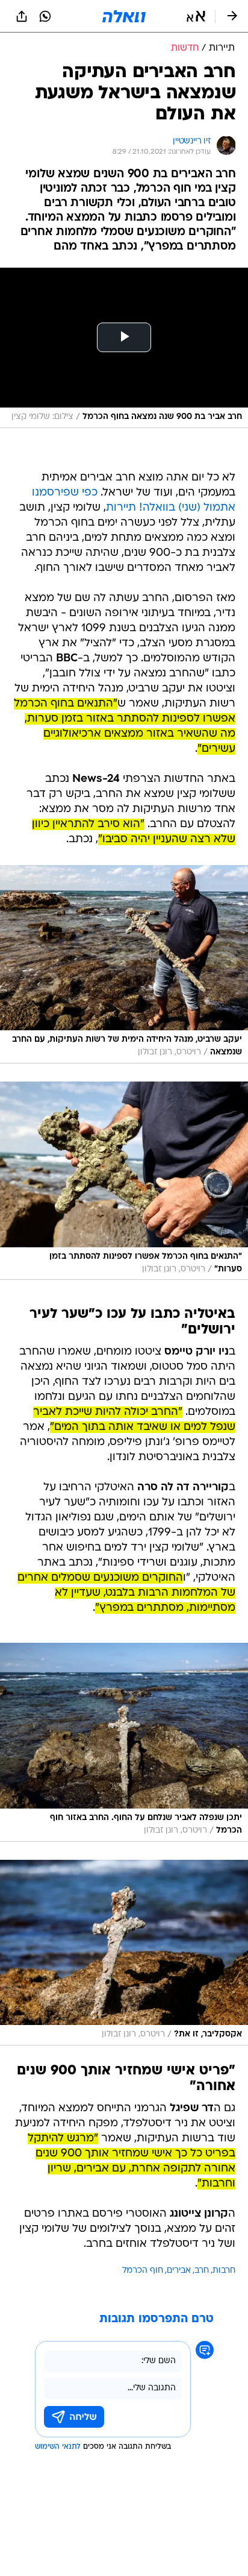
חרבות (224, 2271)
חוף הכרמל (143, 2271)
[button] (196, 16)
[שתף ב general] (22, 16)
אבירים (179, 2271)
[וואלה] (124, 16)
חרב (202, 2271)
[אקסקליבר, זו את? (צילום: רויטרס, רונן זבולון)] (124, 1953)
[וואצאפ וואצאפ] (45, 16)
